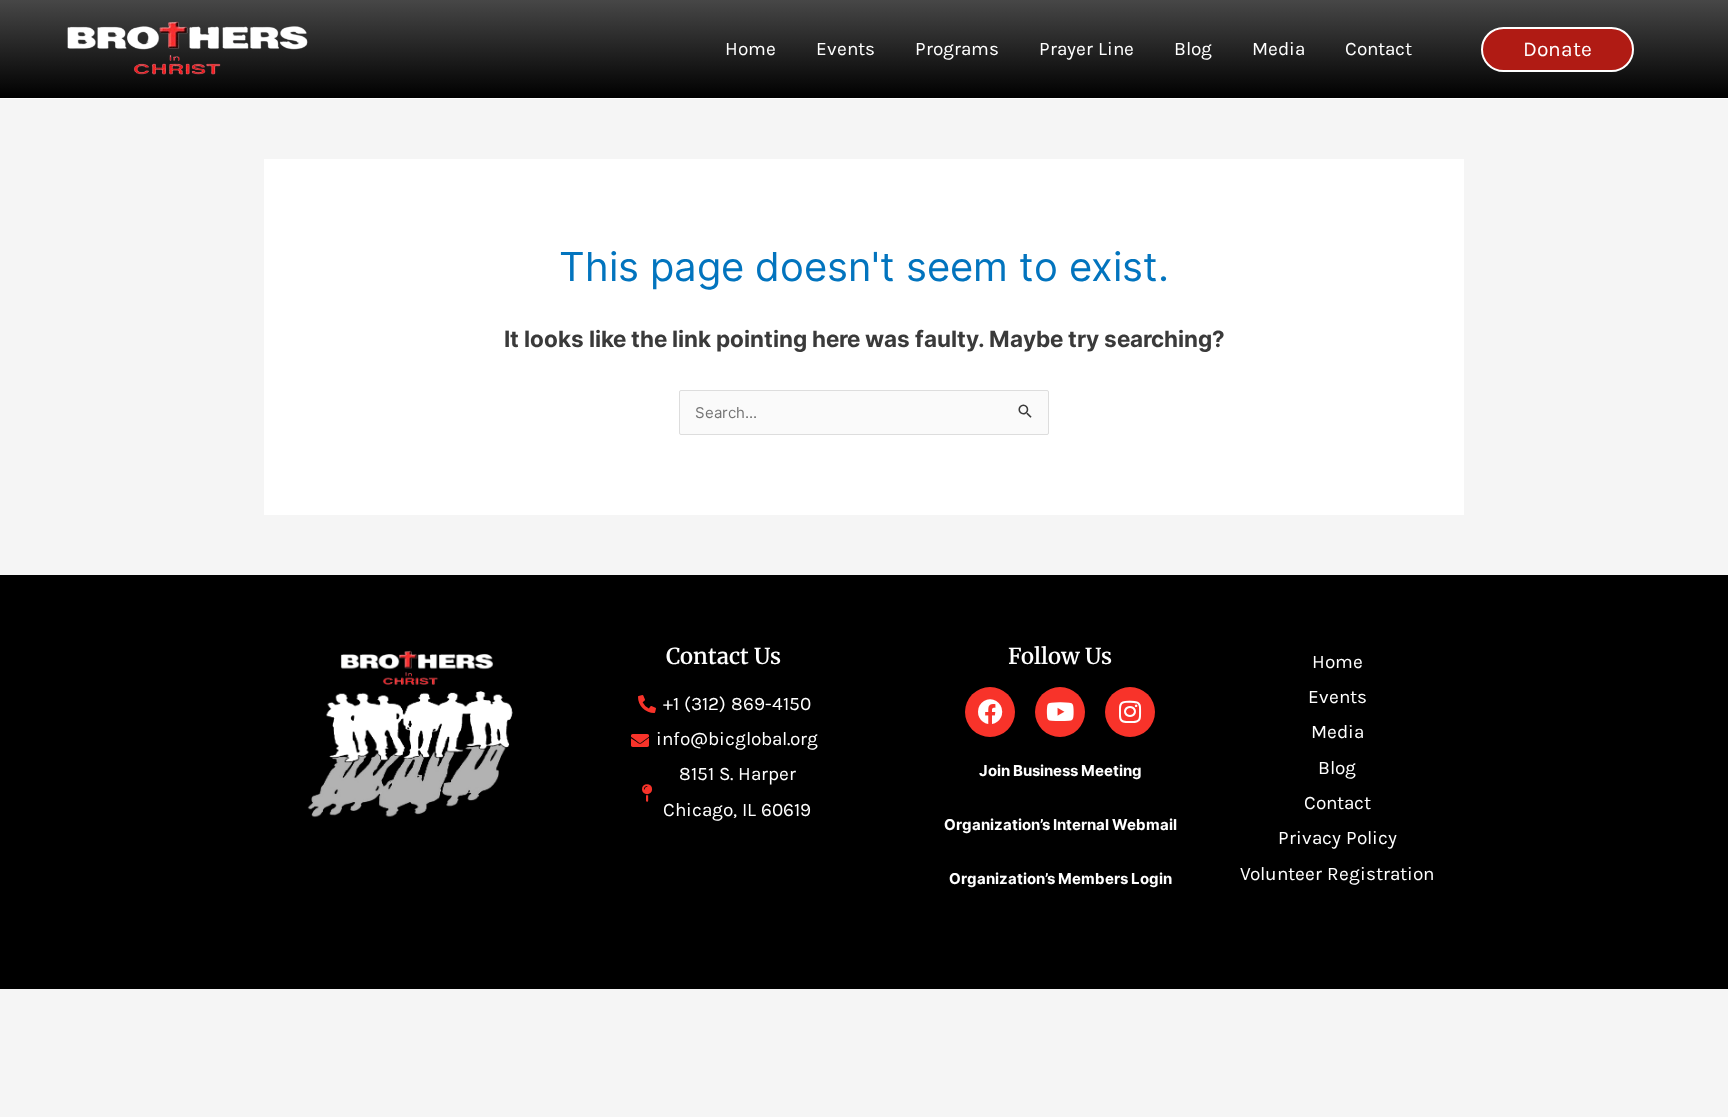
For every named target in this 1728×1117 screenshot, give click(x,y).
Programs (957, 49)
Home (750, 49)
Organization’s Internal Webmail (1060, 824)
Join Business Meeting (1060, 770)
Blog (1193, 49)
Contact (1378, 49)
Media (1278, 49)
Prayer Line (1086, 49)
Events (845, 49)
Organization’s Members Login (1060, 878)
